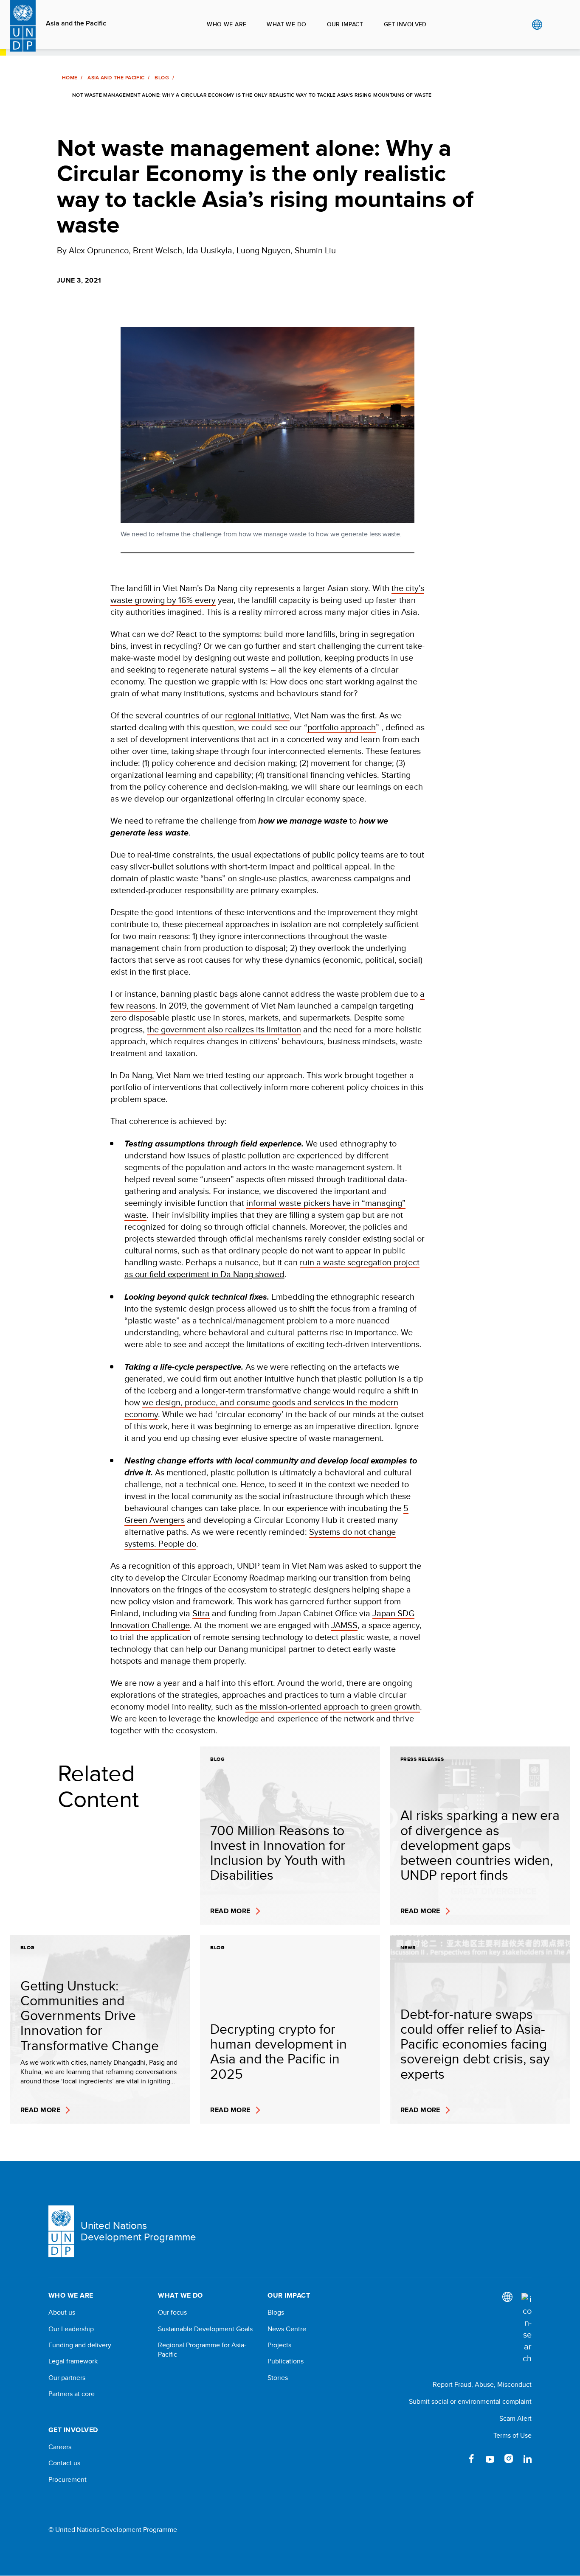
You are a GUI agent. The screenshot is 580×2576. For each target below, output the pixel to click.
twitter (453, 2458)
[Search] (527, 2329)
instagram (509, 2458)
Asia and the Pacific (76, 23)
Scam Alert (515, 2418)
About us (62, 2313)
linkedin (527, 2458)
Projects (279, 2345)
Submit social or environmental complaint (470, 2401)
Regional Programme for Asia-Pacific (202, 2350)
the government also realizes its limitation (224, 1029)
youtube (490, 2458)
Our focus (172, 2313)
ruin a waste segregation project (360, 1262)
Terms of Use (512, 2435)
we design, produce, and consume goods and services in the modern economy (261, 1408)
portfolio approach (342, 727)
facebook (471, 2458)
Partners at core (72, 2394)
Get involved (405, 24)
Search (554, 25)
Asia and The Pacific (116, 78)
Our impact (345, 24)
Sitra (201, 1613)
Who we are (227, 24)
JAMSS (344, 1625)
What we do (286, 24)
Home (70, 78)
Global (537, 25)
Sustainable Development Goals (205, 2329)
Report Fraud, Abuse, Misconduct (482, 2384)
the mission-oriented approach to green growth (333, 1706)
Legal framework (73, 2361)
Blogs (276, 2313)
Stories (278, 2378)
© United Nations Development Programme (113, 2530)
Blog (162, 78)
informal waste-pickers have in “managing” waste (265, 1209)
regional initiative (257, 715)
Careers (60, 2447)
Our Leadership (71, 2329)
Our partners (67, 2378)
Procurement (68, 2480)
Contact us (64, 2463)
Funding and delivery (80, 2345)
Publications (286, 2361)
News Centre (287, 2329)
